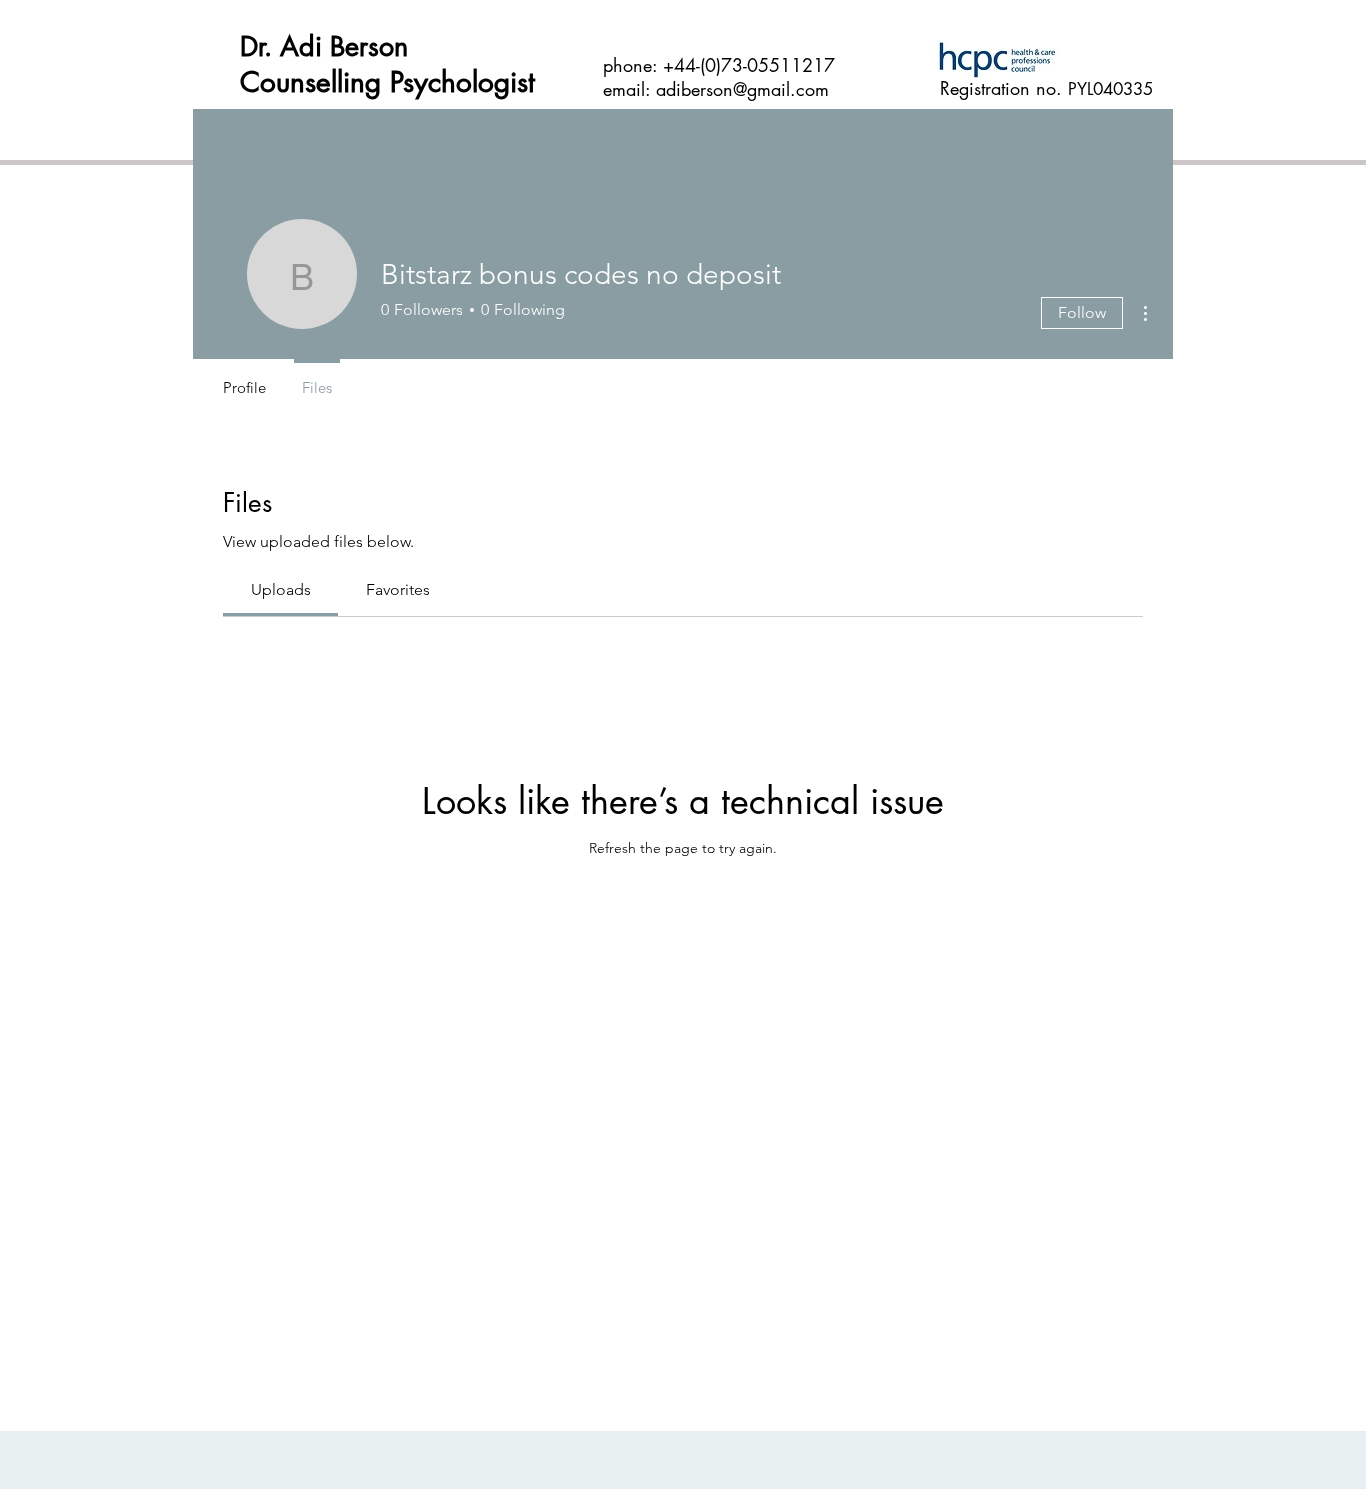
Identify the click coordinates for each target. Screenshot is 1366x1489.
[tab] (280, 590)
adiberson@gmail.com (742, 89)
